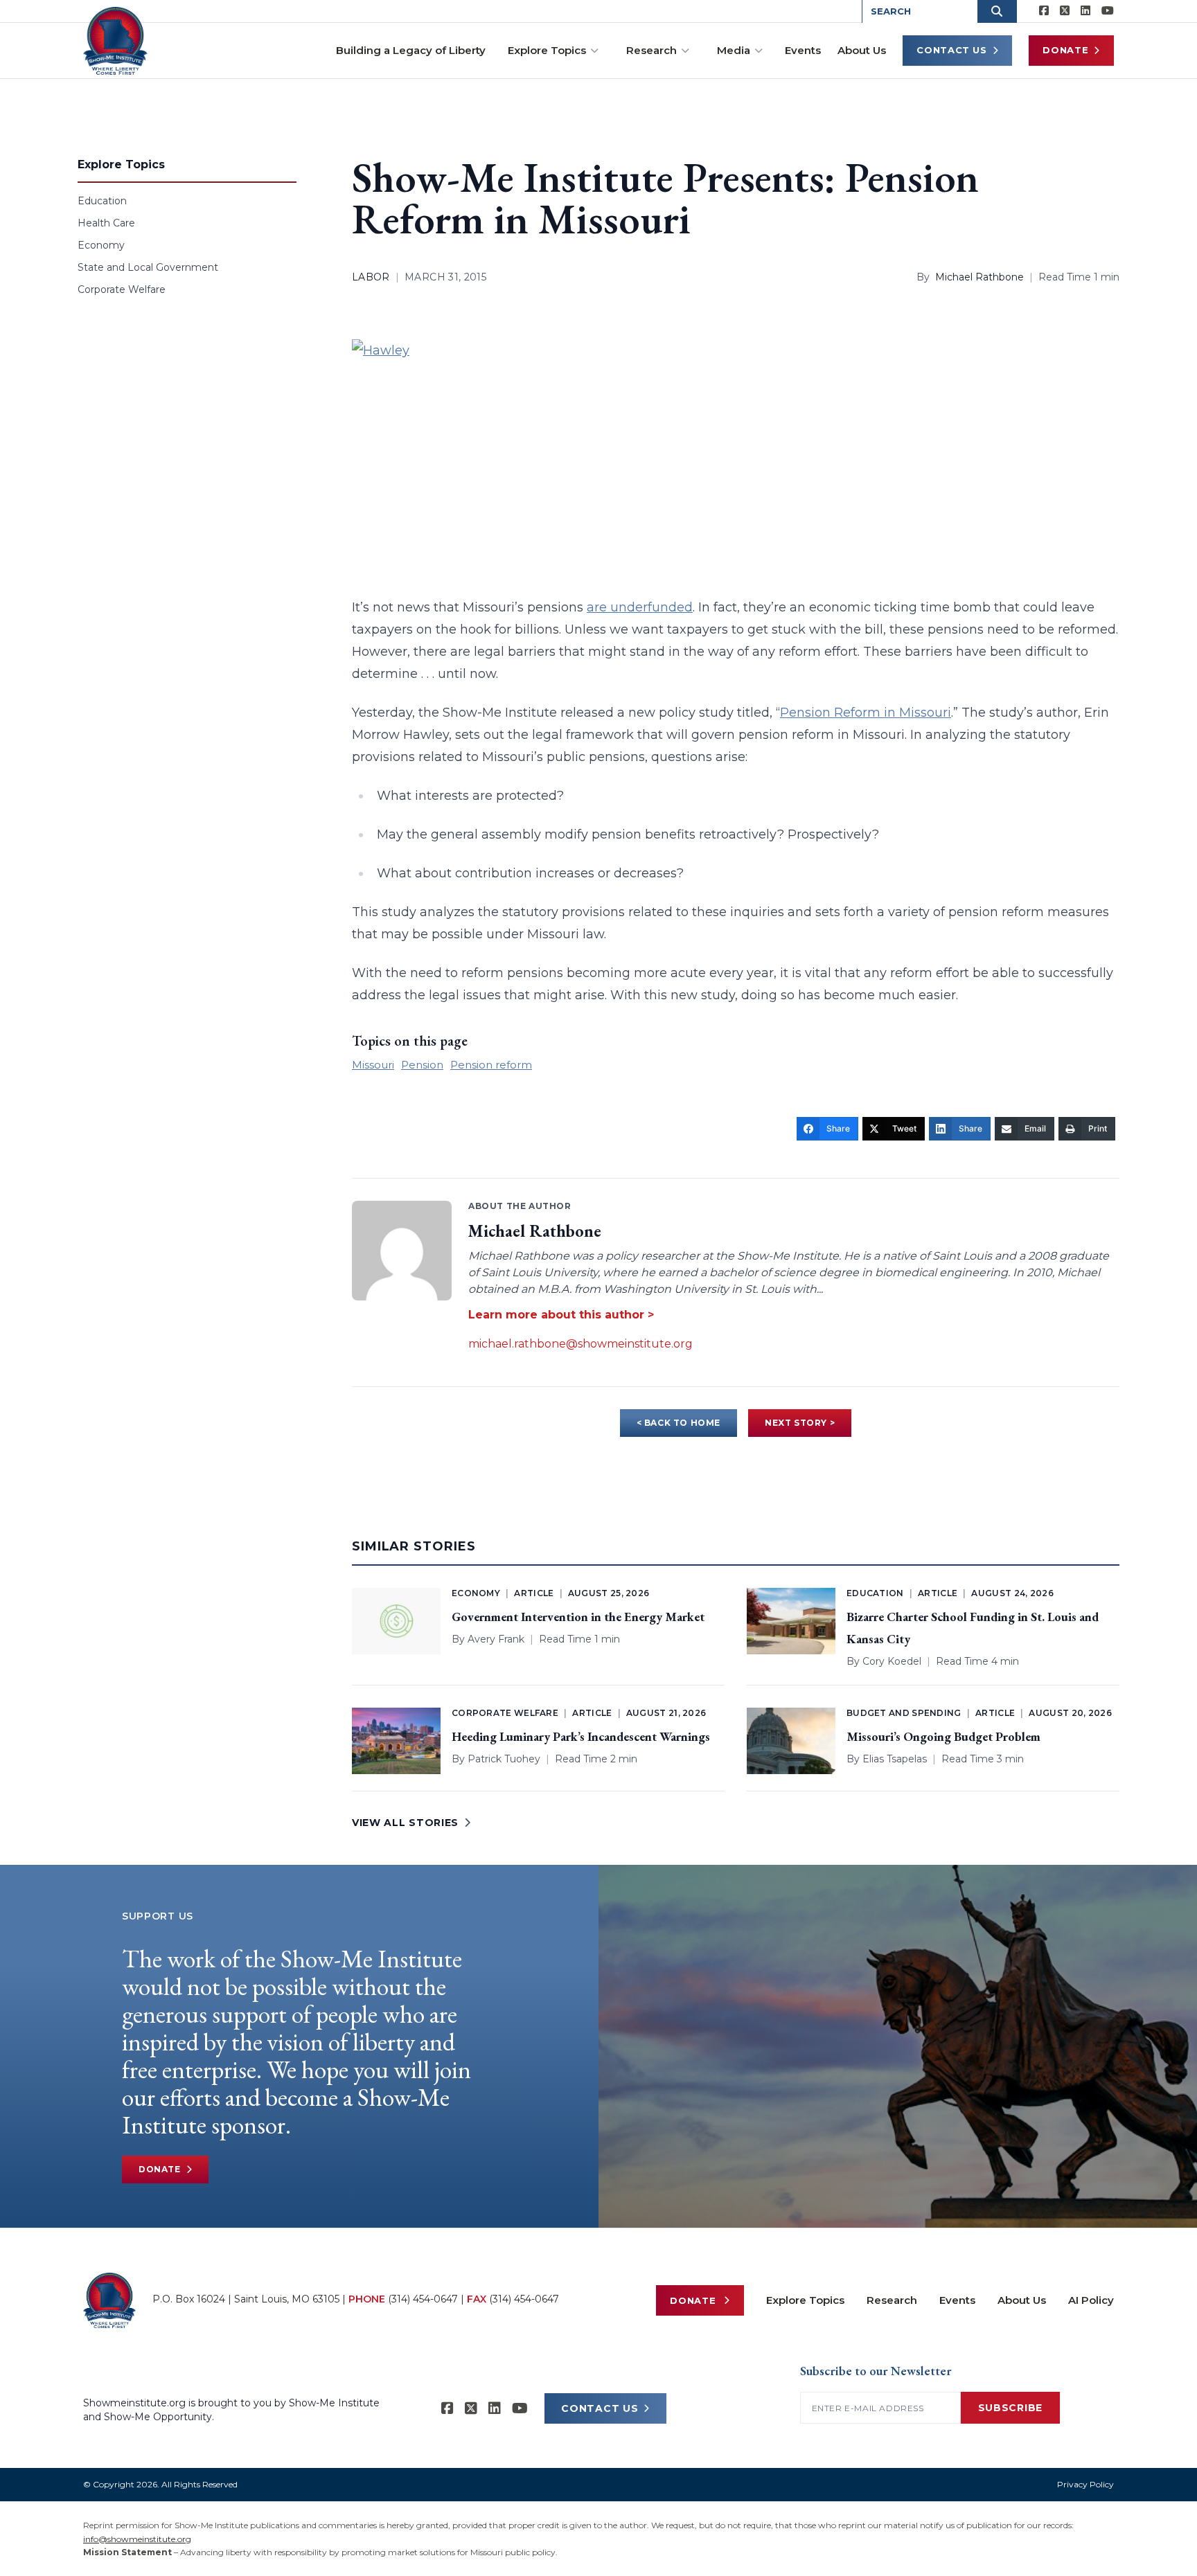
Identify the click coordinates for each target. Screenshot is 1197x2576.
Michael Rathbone (979, 277)
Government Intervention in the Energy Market (578, 1617)
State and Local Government (148, 267)
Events (803, 50)
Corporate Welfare (122, 289)
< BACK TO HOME (679, 1423)
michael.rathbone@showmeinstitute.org (580, 1344)
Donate (1065, 50)
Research (651, 50)
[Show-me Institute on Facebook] (1044, 11)
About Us (862, 50)
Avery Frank (496, 1639)
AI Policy (1091, 2300)
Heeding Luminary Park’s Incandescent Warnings (581, 1736)
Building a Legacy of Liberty (411, 50)
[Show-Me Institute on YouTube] (1108, 11)
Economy (101, 245)
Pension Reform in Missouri (866, 713)
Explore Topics (547, 50)
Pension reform (491, 1065)
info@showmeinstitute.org (137, 2539)
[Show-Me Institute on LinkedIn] (1085, 11)
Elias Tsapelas (895, 1759)
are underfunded (640, 607)
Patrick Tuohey (504, 1759)
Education (102, 201)
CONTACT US (600, 2408)
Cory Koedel (892, 1661)
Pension (422, 1065)
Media (734, 50)
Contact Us (952, 50)
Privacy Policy (1085, 2484)
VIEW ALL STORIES (405, 1823)
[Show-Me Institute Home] (115, 41)
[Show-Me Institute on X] (1065, 11)
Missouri (373, 1065)
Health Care (106, 223)
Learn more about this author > (561, 1315)
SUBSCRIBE (1010, 2408)
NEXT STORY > (800, 1423)
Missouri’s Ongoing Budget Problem (943, 1736)
